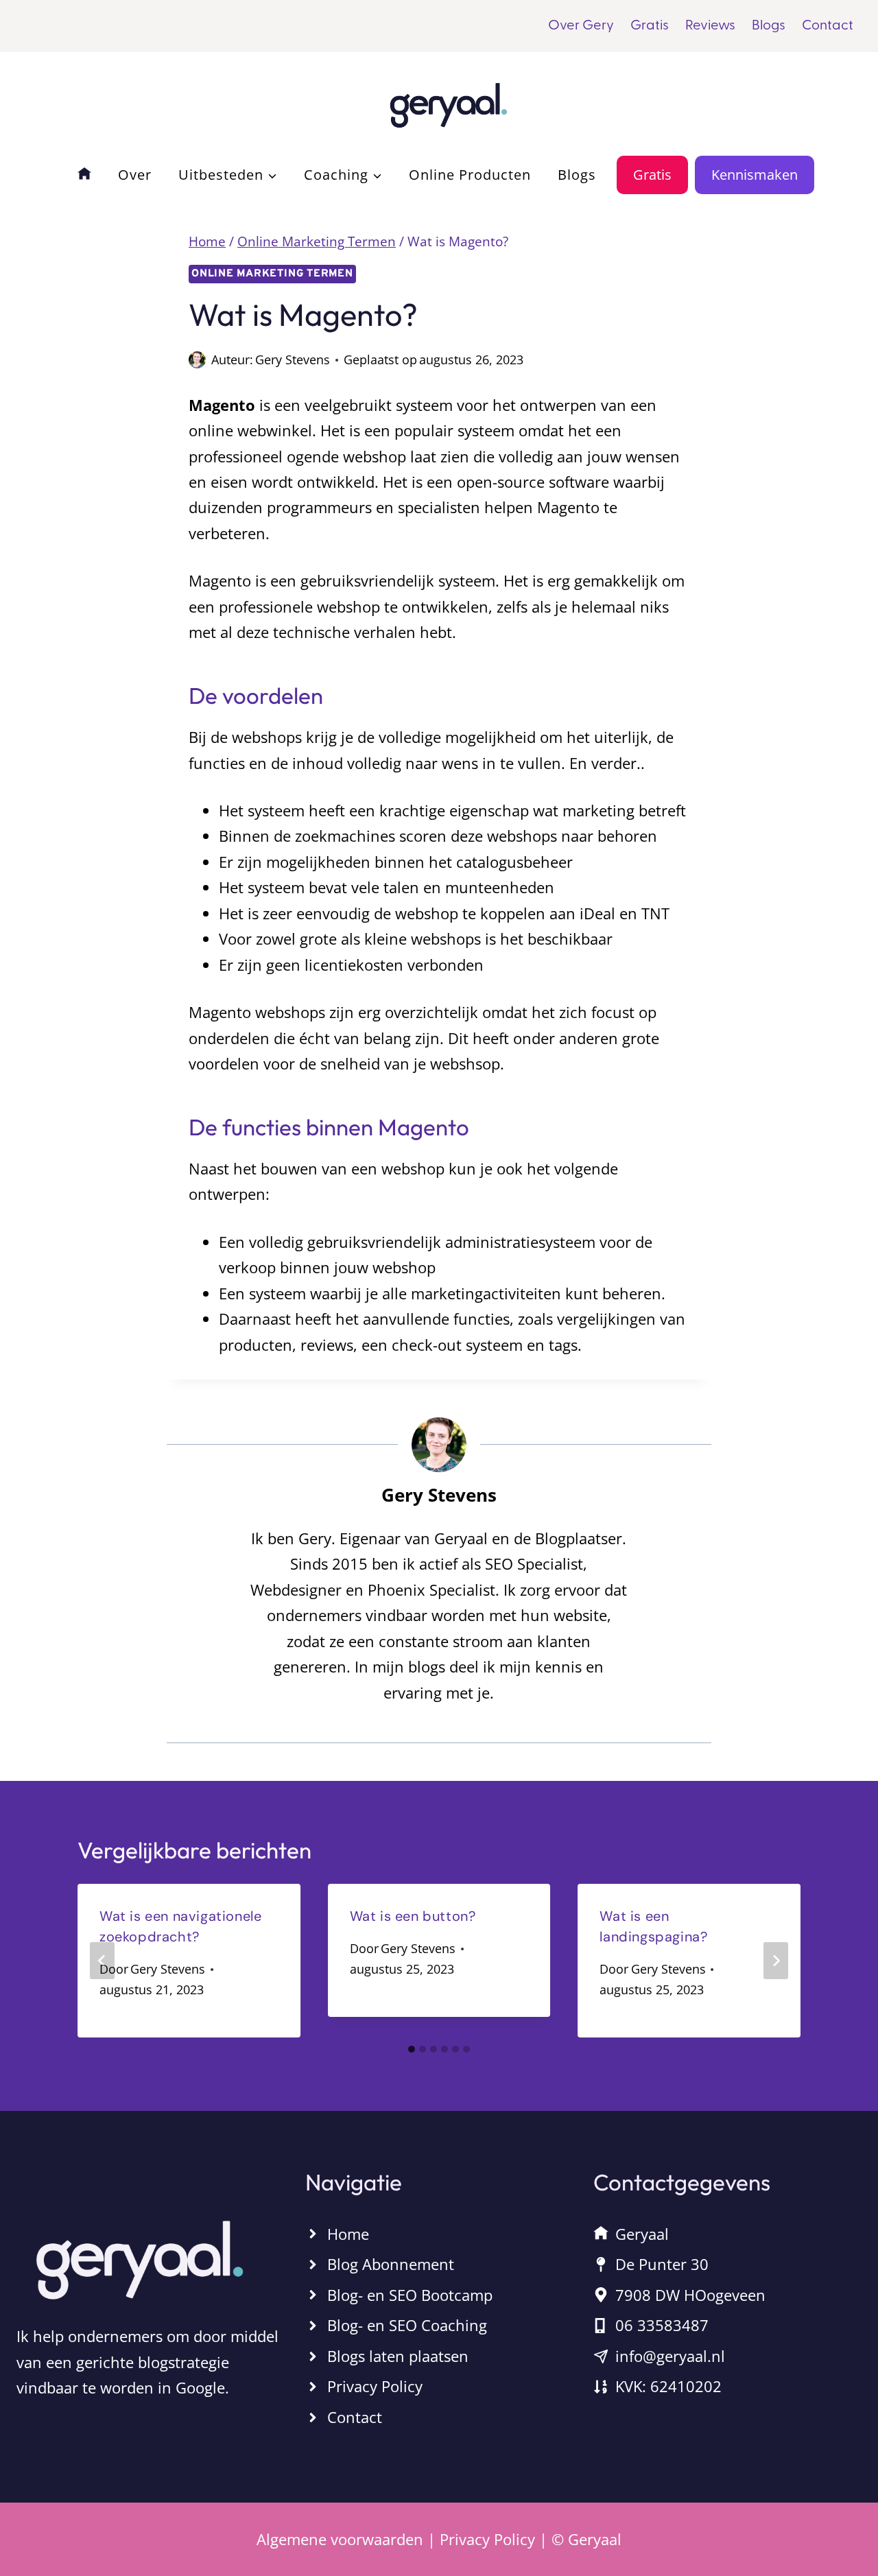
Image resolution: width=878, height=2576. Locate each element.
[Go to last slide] (102, 1961)
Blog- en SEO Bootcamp (410, 2295)
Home (348, 2233)
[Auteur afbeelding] (197, 360)
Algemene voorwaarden (340, 2539)
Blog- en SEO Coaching (407, 2325)
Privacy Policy (375, 2386)
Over (135, 175)
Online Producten (470, 175)
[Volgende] (776, 1961)
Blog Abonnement (391, 2264)
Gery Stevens (293, 359)
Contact (828, 26)
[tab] (412, 2049)
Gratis (650, 26)
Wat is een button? (413, 1916)
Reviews (710, 26)
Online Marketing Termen (272, 274)
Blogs (769, 26)
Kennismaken (755, 175)
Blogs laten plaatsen (398, 2356)
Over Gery (581, 26)
